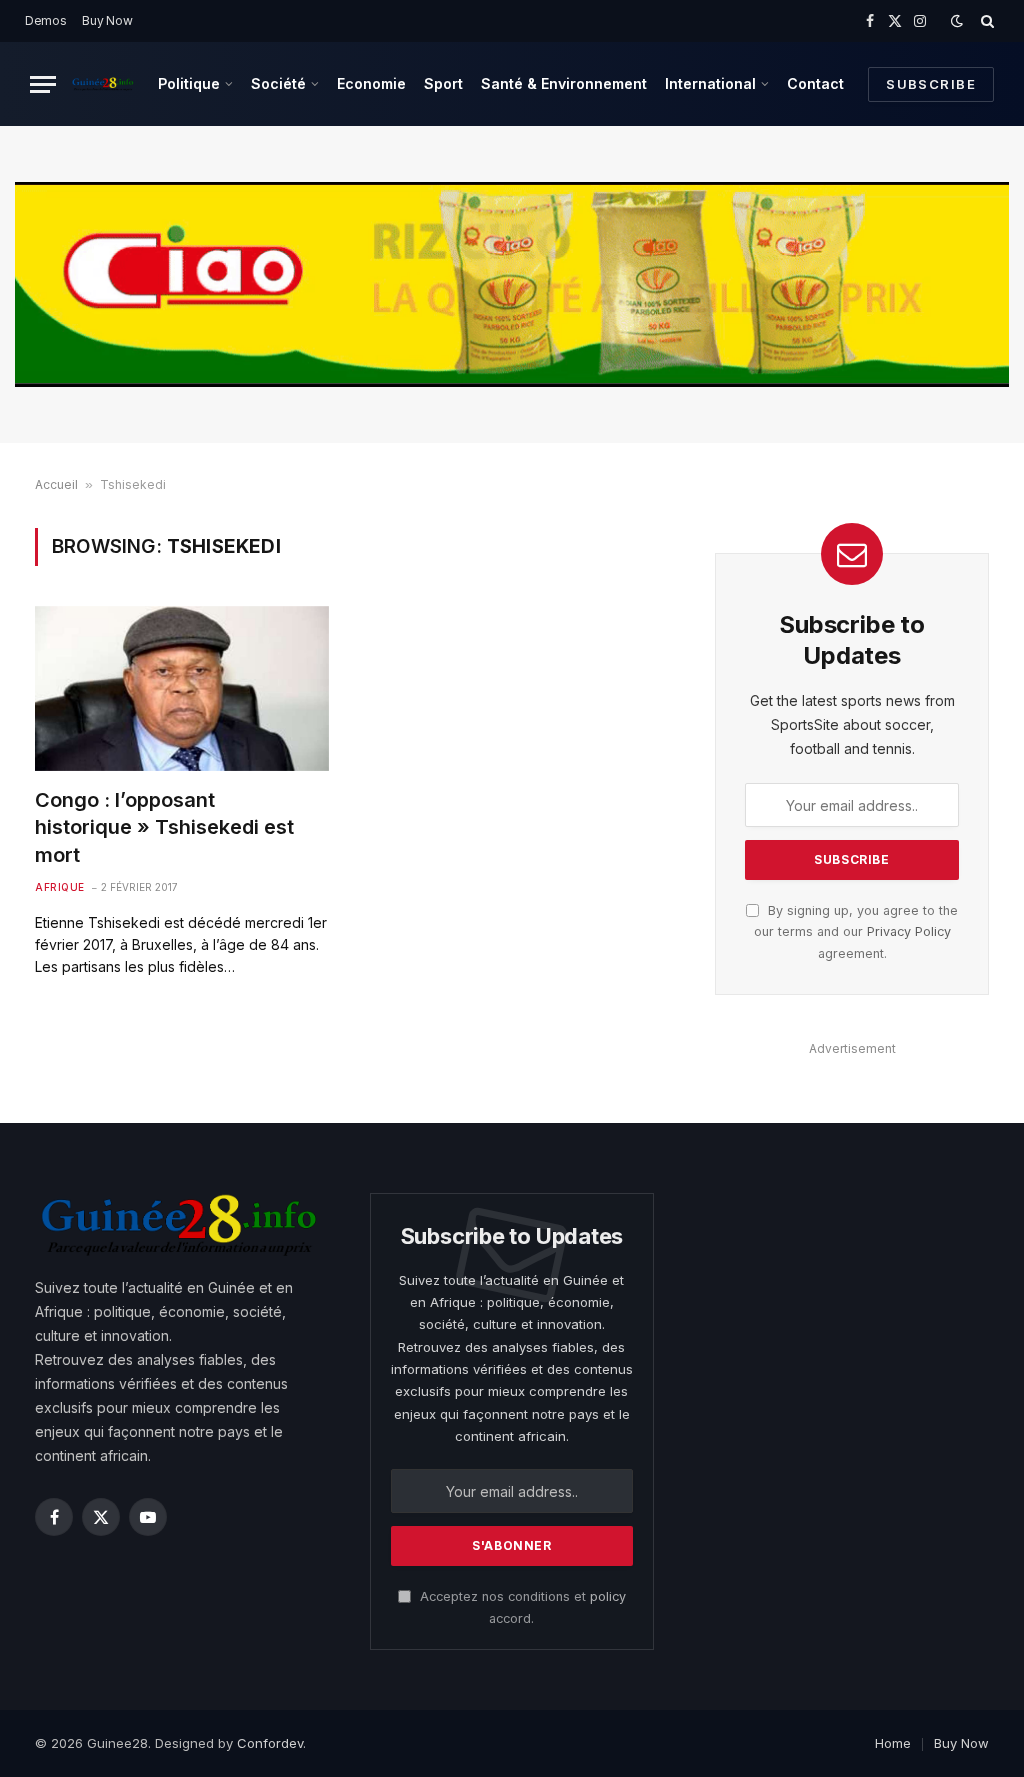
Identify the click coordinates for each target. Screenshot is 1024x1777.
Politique (189, 83)
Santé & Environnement (564, 83)
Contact (815, 83)
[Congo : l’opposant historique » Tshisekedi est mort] (182, 688)
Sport (443, 83)
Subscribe (931, 84)
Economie (371, 83)
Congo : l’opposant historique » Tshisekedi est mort (164, 827)
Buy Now (107, 20)
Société (278, 83)
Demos (46, 20)
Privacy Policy (909, 931)
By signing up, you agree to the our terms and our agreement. (856, 932)
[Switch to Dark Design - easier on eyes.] (957, 21)
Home (893, 1743)
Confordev (270, 1743)
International (710, 83)
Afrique (60, 887)
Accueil (56, 484)
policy (608, 1596)
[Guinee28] (102, 84)
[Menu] (43, 84)
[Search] (985, 21)
